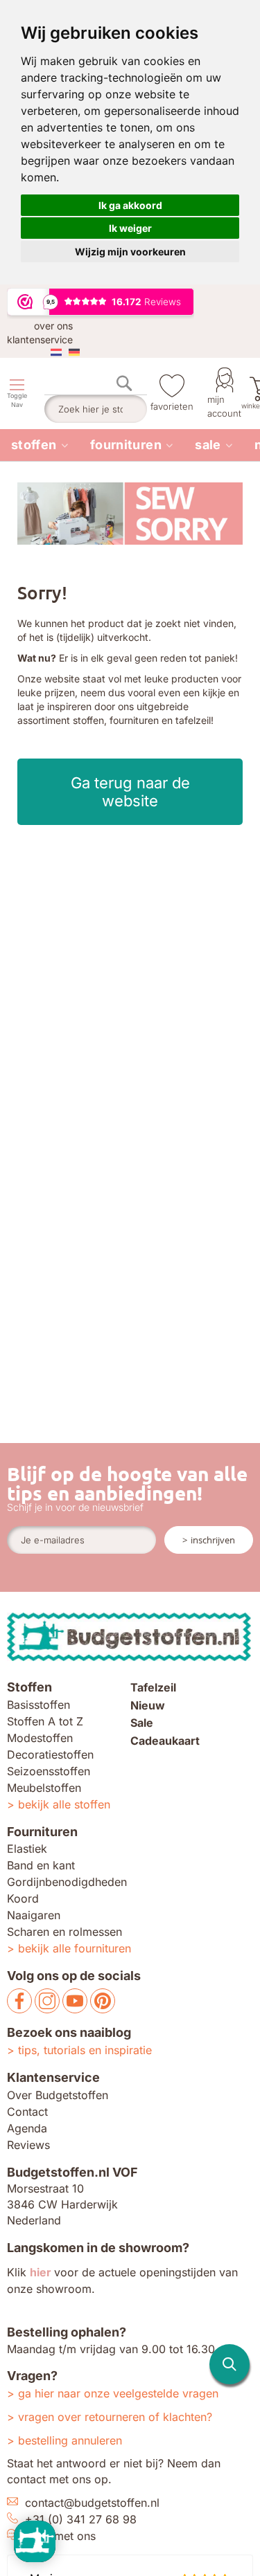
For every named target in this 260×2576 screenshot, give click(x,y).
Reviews (28, 2145)
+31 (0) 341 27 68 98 (81, 2519)
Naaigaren (34, 1915)
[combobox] (96, 409)
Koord (23, 1898)
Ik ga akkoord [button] (130, 205)
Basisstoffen (38, 1705)
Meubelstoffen (44, 1788)
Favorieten (172, 406)
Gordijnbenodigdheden (67, 1882)
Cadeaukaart (165, 1741)
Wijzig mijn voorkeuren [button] (130, 252)
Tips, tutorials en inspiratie (85, 2050)
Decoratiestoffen (50, 1754)
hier (41, 2272)
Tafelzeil (153, 1687)
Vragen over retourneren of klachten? (115, 2417)
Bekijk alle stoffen (64, 1804)
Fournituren (126, 445)
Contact (27, 2112)
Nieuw (148, 1705)
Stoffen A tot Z (45, 1721)
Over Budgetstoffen (58, 2095)
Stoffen (34, 445)
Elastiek (27, 1849)
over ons (53, 326)
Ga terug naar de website (130, 792)
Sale (208, 445)
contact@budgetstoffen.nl (92, 2503)
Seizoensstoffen (49, 1771)
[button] (229, 2364)
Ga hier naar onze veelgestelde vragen (118, 2393)
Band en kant (41, 1865)
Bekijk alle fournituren (75, 1948)
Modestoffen (40, 1738)
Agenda (27, 2128)
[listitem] (40, 445)
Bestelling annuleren (70, 2440)
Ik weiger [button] (130, 228)
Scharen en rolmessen (64, 1932)
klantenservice (40, 339)
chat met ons (62, 2536)
